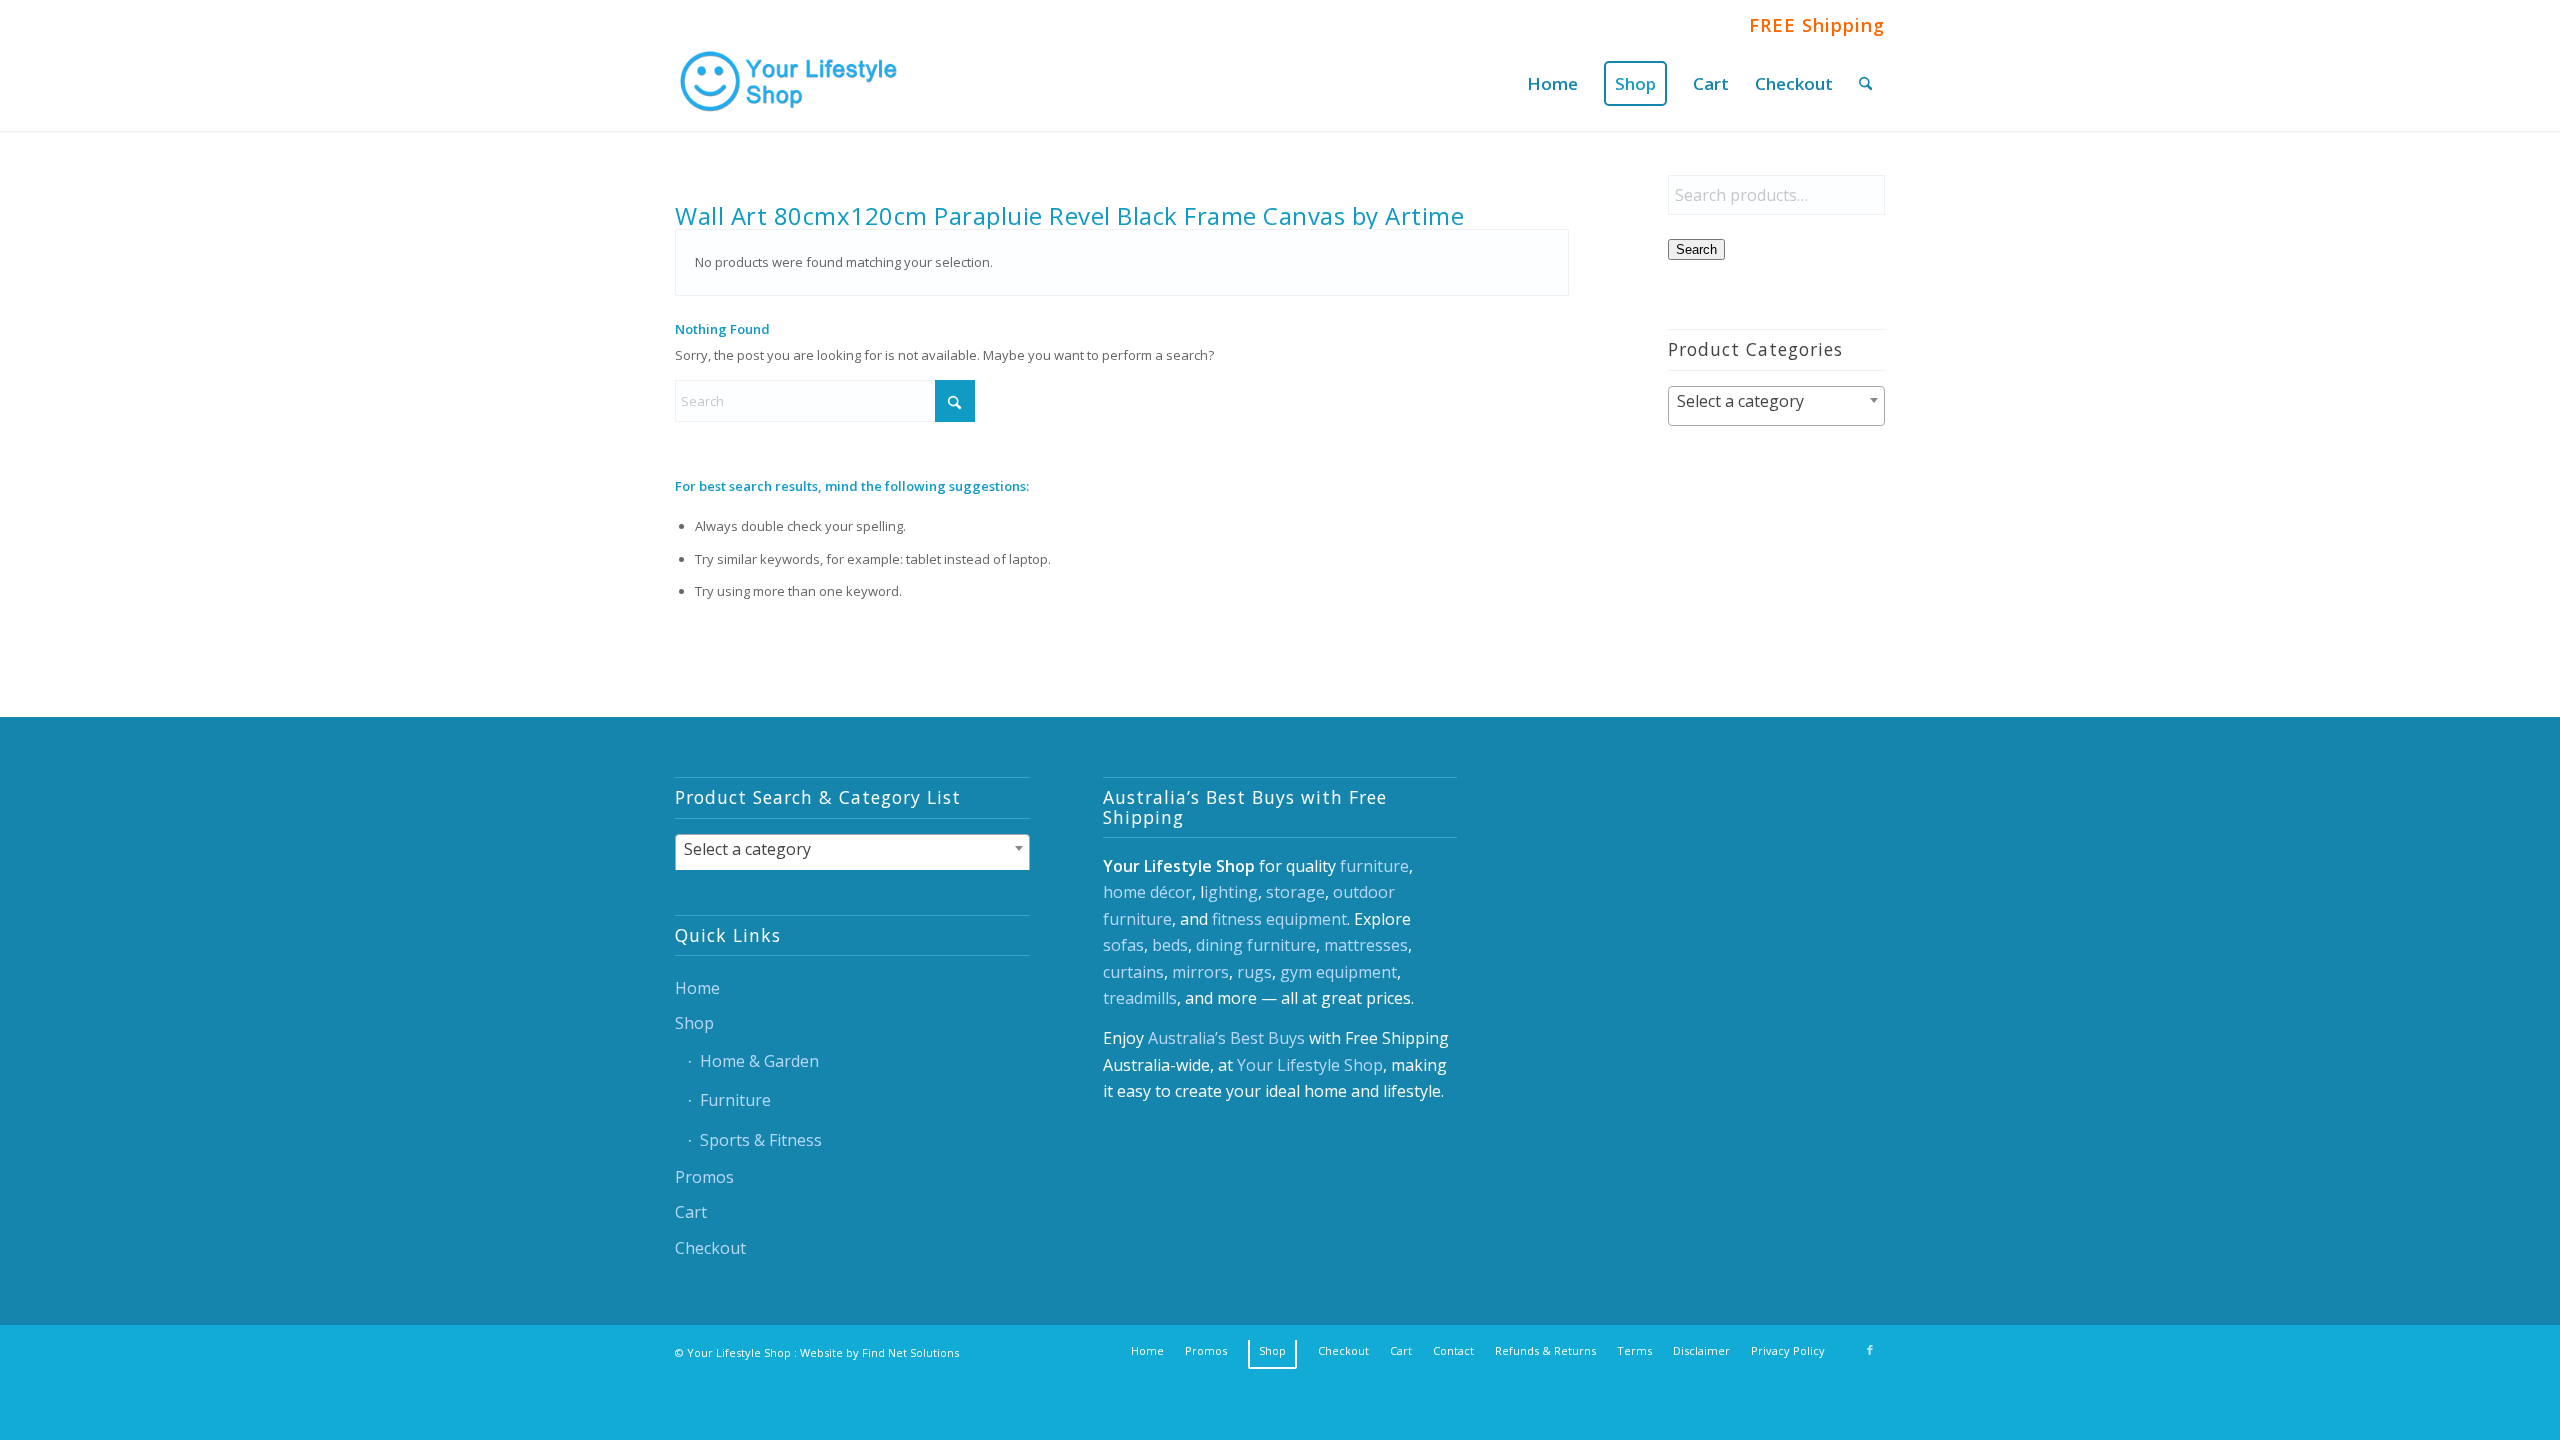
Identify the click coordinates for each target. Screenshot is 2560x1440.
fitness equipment (1279, 919)
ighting (1231, 892)
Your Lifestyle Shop (1310, 1065)
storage (1295, 892)
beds (1170, 945)
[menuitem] (1552, 83)
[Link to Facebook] (1870, 1350)
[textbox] (1776, 401)
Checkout (710, 1248)
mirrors (1200, 972)
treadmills (1140, 998)
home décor (1147, 892)
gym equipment (1338, 972)
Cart (691, 1212)
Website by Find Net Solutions (879, 1352)
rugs (1254, 972)
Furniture (735, 1100)
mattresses (1366, 945)
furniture (1374, 866)
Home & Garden (759, 1061)
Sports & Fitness (761, 1140)
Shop (694, 1023)
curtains (1133, 972)
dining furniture (1256, 945)
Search (1696, 249)
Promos (704, 1177)
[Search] (1865, 83)
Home (697, 988)
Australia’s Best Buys (1226, 1038)
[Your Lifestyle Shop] (790, 83)
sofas (1123, 945)
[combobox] (1776, 406)
